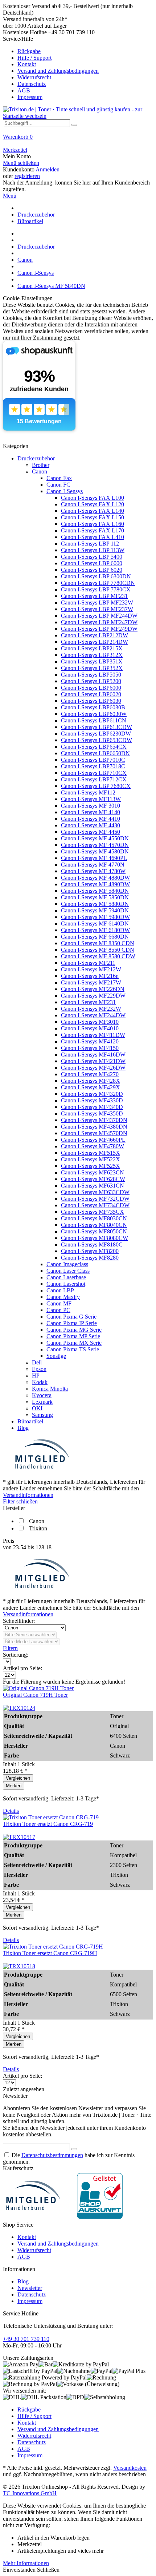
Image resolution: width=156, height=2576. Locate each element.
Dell (37, 1362)
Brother (41, 465)
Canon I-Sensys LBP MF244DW (99, 616)
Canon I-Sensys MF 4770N (93, 865)
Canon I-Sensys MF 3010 (91, 806)
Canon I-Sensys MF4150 (90, 1048)
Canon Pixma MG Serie (74, 1330)
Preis (9, 1541)
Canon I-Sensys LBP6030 (91, 701)
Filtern (10, 1648)
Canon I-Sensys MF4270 (90, 1074)
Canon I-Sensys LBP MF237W (97, 609)
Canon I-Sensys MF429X (91, 1087)
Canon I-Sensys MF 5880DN (95, 904)
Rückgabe (29, 51)
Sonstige (56, 1356)
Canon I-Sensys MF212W (91, 969)
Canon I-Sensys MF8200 (90, 1251)
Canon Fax (59, 478)
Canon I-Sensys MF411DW (93, 1035)
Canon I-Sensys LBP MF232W (97, 603)
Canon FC (58, 485)
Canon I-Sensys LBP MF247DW (99, 622)
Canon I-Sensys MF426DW (93, 1068)
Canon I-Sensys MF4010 (90, 1028)
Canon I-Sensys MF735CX (93, 1212)
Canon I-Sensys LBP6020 (91, 694)
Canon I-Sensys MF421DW (93, 1061)
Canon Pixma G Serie (71, 1317)
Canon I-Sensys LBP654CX (94, 747)
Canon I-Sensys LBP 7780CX (96, 589)
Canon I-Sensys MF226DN (93, 989)
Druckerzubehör (36, 458)
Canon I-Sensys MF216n (90, 976)
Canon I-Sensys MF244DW (93, 1015)
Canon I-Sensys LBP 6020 (92, 570)
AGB (24, 90)
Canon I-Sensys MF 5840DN (95, 891)
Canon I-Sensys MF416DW (93, 1055)
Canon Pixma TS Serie (73, 1349)
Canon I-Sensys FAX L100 (93, 498)
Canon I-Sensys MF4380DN (94, 1127)
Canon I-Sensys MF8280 (90, 1258)
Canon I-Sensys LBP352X (92, 668)
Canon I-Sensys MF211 (88, 963)
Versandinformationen (28, 1495)
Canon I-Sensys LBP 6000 (92, 563)
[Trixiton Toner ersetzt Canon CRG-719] (51, 1817)
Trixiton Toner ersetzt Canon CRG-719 (48, 1824)
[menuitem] (78, 68)
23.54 (20, 1547)
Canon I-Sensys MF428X (91, 1081)
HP (36, 1376)
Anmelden (48, 169)
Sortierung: (16, 1655)
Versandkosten (130, 2468)
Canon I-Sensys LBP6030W (94, 714)
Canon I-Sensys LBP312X (92, 655)
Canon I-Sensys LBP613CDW (97, 727)
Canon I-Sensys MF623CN (93, 1172)
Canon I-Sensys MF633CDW (95, 1192)
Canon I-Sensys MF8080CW (95, 1238)
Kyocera (42, 1395)
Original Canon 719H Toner (35, 1695)
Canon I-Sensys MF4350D (92, 1113)
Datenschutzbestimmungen (52, 2155)
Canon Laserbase (66, 1277)
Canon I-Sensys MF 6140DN (95, 924)
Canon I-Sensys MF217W (91, 982)
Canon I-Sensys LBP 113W (93, 550)
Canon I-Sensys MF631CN (93, 1186)
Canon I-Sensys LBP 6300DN (96, 576)
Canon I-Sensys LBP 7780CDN (98, 583)
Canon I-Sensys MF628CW (93, 1179)
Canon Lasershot (66, 1284)
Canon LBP (60, 1290)
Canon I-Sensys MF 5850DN (95, 897)
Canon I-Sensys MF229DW (93, 996)
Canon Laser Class (68, 1271)
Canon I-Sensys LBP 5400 (92, 557)
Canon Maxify (63, 1297)
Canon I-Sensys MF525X (91, 1166)
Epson (39, 1369)
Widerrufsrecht (34, 77)
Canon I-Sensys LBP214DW (95, 642)
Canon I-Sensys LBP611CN (94, 720)
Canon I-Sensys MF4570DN (94, 1133)
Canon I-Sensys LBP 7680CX (96, 786)
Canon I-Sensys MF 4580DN (95, 851)
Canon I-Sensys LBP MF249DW (99, 629)
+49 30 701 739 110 (26, 2339)
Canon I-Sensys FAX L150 (93, 517)
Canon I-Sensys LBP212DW (95, 635)
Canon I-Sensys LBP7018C (93, 766)
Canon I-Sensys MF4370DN (94, 1120)
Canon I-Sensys (65, 491)
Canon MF (59, 1303)
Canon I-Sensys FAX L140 (93, 511)
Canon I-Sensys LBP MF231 (94, 596)
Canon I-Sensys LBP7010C (93, 760)
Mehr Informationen (26, 2563)
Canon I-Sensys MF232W (91, 1009)
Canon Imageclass (67, 1264)
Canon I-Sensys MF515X (91, 1153)
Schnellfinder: (19, 1621)
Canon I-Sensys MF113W (91, 799)
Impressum (30, 97)
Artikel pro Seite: (22, 1668)
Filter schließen (20, 1501)
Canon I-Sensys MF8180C (92, 1245)
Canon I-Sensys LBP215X (92, 648)
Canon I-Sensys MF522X (91, 1159)
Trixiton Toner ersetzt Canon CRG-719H (50, 1953)
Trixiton (38, 1528)
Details (11, 1811)
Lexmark (42, 1402)
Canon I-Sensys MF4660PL (93, 1140)
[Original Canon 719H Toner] (38, 1688)
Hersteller (14, 1508)
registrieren (27, 176)
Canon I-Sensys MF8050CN (94, 1231)
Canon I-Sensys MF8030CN (94, 1218)
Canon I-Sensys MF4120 (90, 1041)
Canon (40, 471)
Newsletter (30, 2288)
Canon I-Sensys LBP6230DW (96, 734)
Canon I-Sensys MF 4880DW (95, 878)
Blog (23, 1428)
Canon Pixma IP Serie (72, 1323)
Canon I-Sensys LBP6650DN (95, 753)
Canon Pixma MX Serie (74, 1343)
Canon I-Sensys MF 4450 (91, 832)
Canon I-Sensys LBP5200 (91, 681)
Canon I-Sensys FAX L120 (93, 504)
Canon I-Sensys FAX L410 (93, 537)
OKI (37, 1408)
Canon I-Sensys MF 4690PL (94, 858)
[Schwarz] (19, 1708)
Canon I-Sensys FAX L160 (93, 524)
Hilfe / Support (34, 58)
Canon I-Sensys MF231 (88, 1002)
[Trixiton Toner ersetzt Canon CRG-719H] (53, 1947)
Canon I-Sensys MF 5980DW (95, 917)
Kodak (40, 1382)
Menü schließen (21, 163)
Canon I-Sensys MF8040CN (94, 1225)
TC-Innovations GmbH (30, 2493)
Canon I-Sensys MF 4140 (91, 812)
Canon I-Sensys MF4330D (92, 1100)
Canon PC (58, 1310)
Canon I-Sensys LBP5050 (91, 675)
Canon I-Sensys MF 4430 (91, 825)
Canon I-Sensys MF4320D (92, 1094)
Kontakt (27, 64)
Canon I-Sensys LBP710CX (94, 773)
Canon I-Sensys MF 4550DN (95, 838)
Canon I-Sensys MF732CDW (95, 1199)
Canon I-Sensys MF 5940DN (95, 910)
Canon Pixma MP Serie (73, 1336)
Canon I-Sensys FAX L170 (93, 530)
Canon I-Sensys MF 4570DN (95, 845)
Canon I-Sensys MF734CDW (95, 1205)
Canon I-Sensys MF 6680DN (95, 937)
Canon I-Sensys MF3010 (90, 1022)
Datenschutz (32, 84)
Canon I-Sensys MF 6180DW (95, 930)
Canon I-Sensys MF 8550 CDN (98, 950)
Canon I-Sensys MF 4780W (93, 871)
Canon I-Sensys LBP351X (92, 661)
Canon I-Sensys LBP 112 (90, 544)
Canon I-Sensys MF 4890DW (95, 884)
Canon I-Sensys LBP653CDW (97, 740)
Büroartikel (30, 1421)
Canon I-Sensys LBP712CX (94, 779)
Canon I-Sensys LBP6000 (91, 688)
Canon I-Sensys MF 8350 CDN (98, 943)
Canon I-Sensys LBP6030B (93, 707)
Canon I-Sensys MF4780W (93, 1146)
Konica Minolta (50, 1389)
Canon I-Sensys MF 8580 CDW (98, 956)
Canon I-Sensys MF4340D (92, 1107)
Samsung (42, 1415)
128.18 (44, 1547)
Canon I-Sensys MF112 (88, 792)
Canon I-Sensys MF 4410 (91, 819)
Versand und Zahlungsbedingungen (58, 71)
